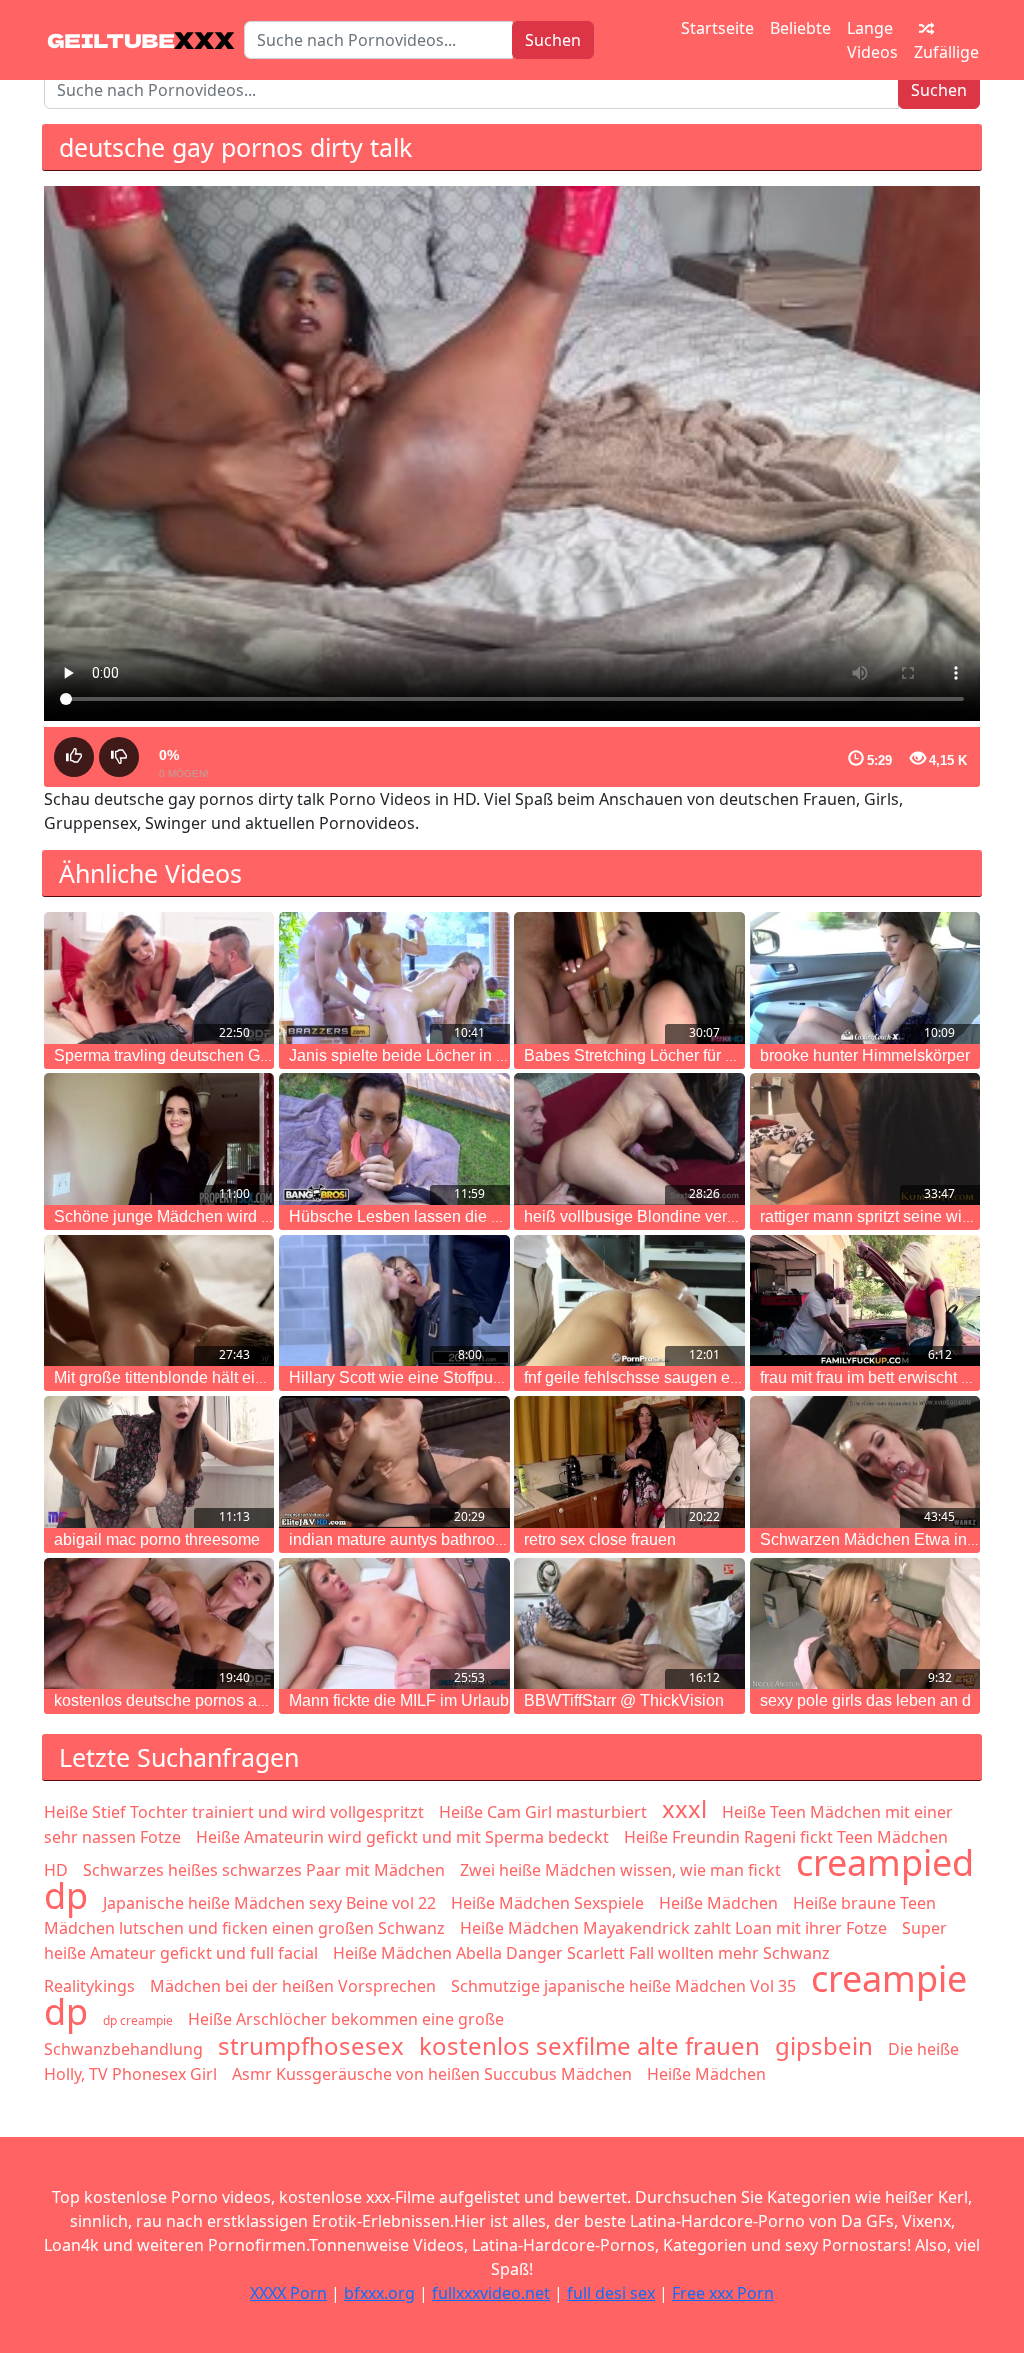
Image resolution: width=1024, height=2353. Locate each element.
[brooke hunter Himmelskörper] (865, 978)
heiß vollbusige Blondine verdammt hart (665, 1216)
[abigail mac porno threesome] (159, 1462)
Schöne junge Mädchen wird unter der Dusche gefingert (251, 1216)
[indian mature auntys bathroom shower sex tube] (394, 1462)
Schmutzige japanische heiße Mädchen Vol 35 (623, 1986)
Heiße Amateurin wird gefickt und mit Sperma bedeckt (402, 1837)
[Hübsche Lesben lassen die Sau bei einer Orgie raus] (394, 1139)
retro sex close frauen (600, 1539)
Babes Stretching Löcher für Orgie (644, 1055)
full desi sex (611, 2293)
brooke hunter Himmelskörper (865, 1055)
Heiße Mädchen (718, 1903)
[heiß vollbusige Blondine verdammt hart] (629, 1139)
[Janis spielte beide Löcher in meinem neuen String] (394, 978)
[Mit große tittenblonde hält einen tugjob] (159, 1301)
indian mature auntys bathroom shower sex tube (458, 1539)
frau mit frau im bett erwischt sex (873, 1377)
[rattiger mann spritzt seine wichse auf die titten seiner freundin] (865, 1139)
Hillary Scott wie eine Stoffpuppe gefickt (429, 1377)
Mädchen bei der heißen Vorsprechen (293, 1986)
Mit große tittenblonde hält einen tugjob (192, 1377)
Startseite (717, 28)
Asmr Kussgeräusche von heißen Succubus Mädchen (432, 2074)
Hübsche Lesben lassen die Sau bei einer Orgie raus (476, 1216)
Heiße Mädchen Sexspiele (547, 1903)
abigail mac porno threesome (157, 1539)
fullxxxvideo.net (491, 2293)
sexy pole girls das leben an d (865, 1700)
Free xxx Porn (723, 2293)
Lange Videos (872, 40)
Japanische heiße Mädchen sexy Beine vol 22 (269, 1903)
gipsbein (824, 2045)
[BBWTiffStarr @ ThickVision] (629, 1624)
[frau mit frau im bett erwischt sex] (865, 1301)
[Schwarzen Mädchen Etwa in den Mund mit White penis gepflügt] (865, 1462)
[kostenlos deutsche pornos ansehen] (159, 1624)
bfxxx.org (379, 2293)
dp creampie (138, 2020)
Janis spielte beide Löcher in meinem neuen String (468, 1055)
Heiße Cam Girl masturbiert (543, 1812)
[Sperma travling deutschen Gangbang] (159, 978)
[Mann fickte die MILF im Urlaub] (394, 1624)
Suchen (553, 40)
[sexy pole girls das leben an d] (865, 1624)
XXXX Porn (288, 2293)
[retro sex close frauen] (629, 1462)
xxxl (684, 1808)
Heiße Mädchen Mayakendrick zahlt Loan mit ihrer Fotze (673, 1928)
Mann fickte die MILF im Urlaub (399, 1700)
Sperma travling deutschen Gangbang (188, 1055)
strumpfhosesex (311, 2045)
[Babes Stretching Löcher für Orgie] (629, 978)
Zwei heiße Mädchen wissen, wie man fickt (620, 1870)
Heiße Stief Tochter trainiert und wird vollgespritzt (234, 1812)
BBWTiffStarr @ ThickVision (624, 1700)
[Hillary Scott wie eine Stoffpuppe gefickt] (394, 1301)
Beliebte (800, 28)
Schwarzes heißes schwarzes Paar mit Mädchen (264, 1870)
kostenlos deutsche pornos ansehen (182, 1700)
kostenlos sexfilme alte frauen (589, 2045)
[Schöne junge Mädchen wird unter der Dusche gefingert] (159, 1139)
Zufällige (946, 52)
